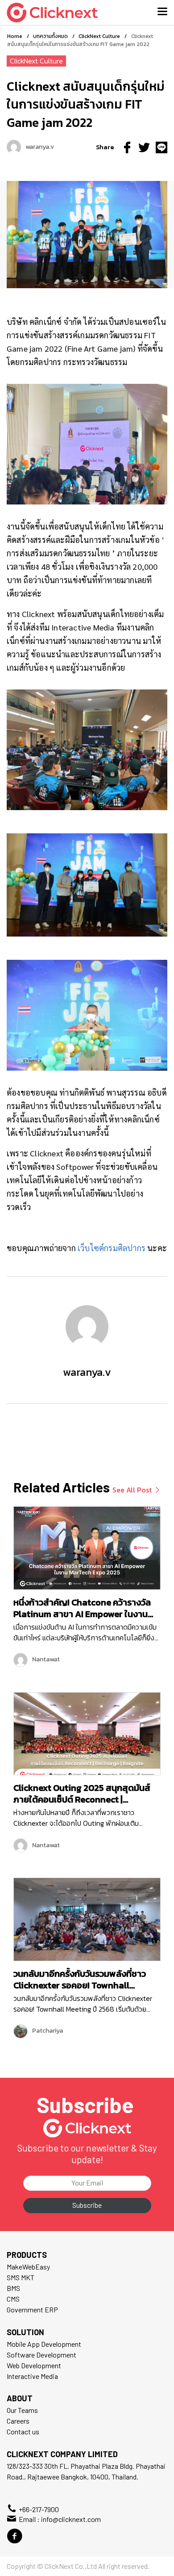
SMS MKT (21, 2277)
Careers (18, 2421)
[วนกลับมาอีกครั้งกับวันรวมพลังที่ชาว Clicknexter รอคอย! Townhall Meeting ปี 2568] (87, 1918)
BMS (13, 2288)
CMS (13, 2299)
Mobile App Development (44, 2344)
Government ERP (32, 2309)
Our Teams (22, 2410)
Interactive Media (32, 2376)
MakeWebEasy (28, 2267)
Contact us (23, 2431)
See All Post (133, 1490)
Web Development (34, 2365)
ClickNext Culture (36, 61)
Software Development (41, 2355)
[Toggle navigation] (162, 12)
